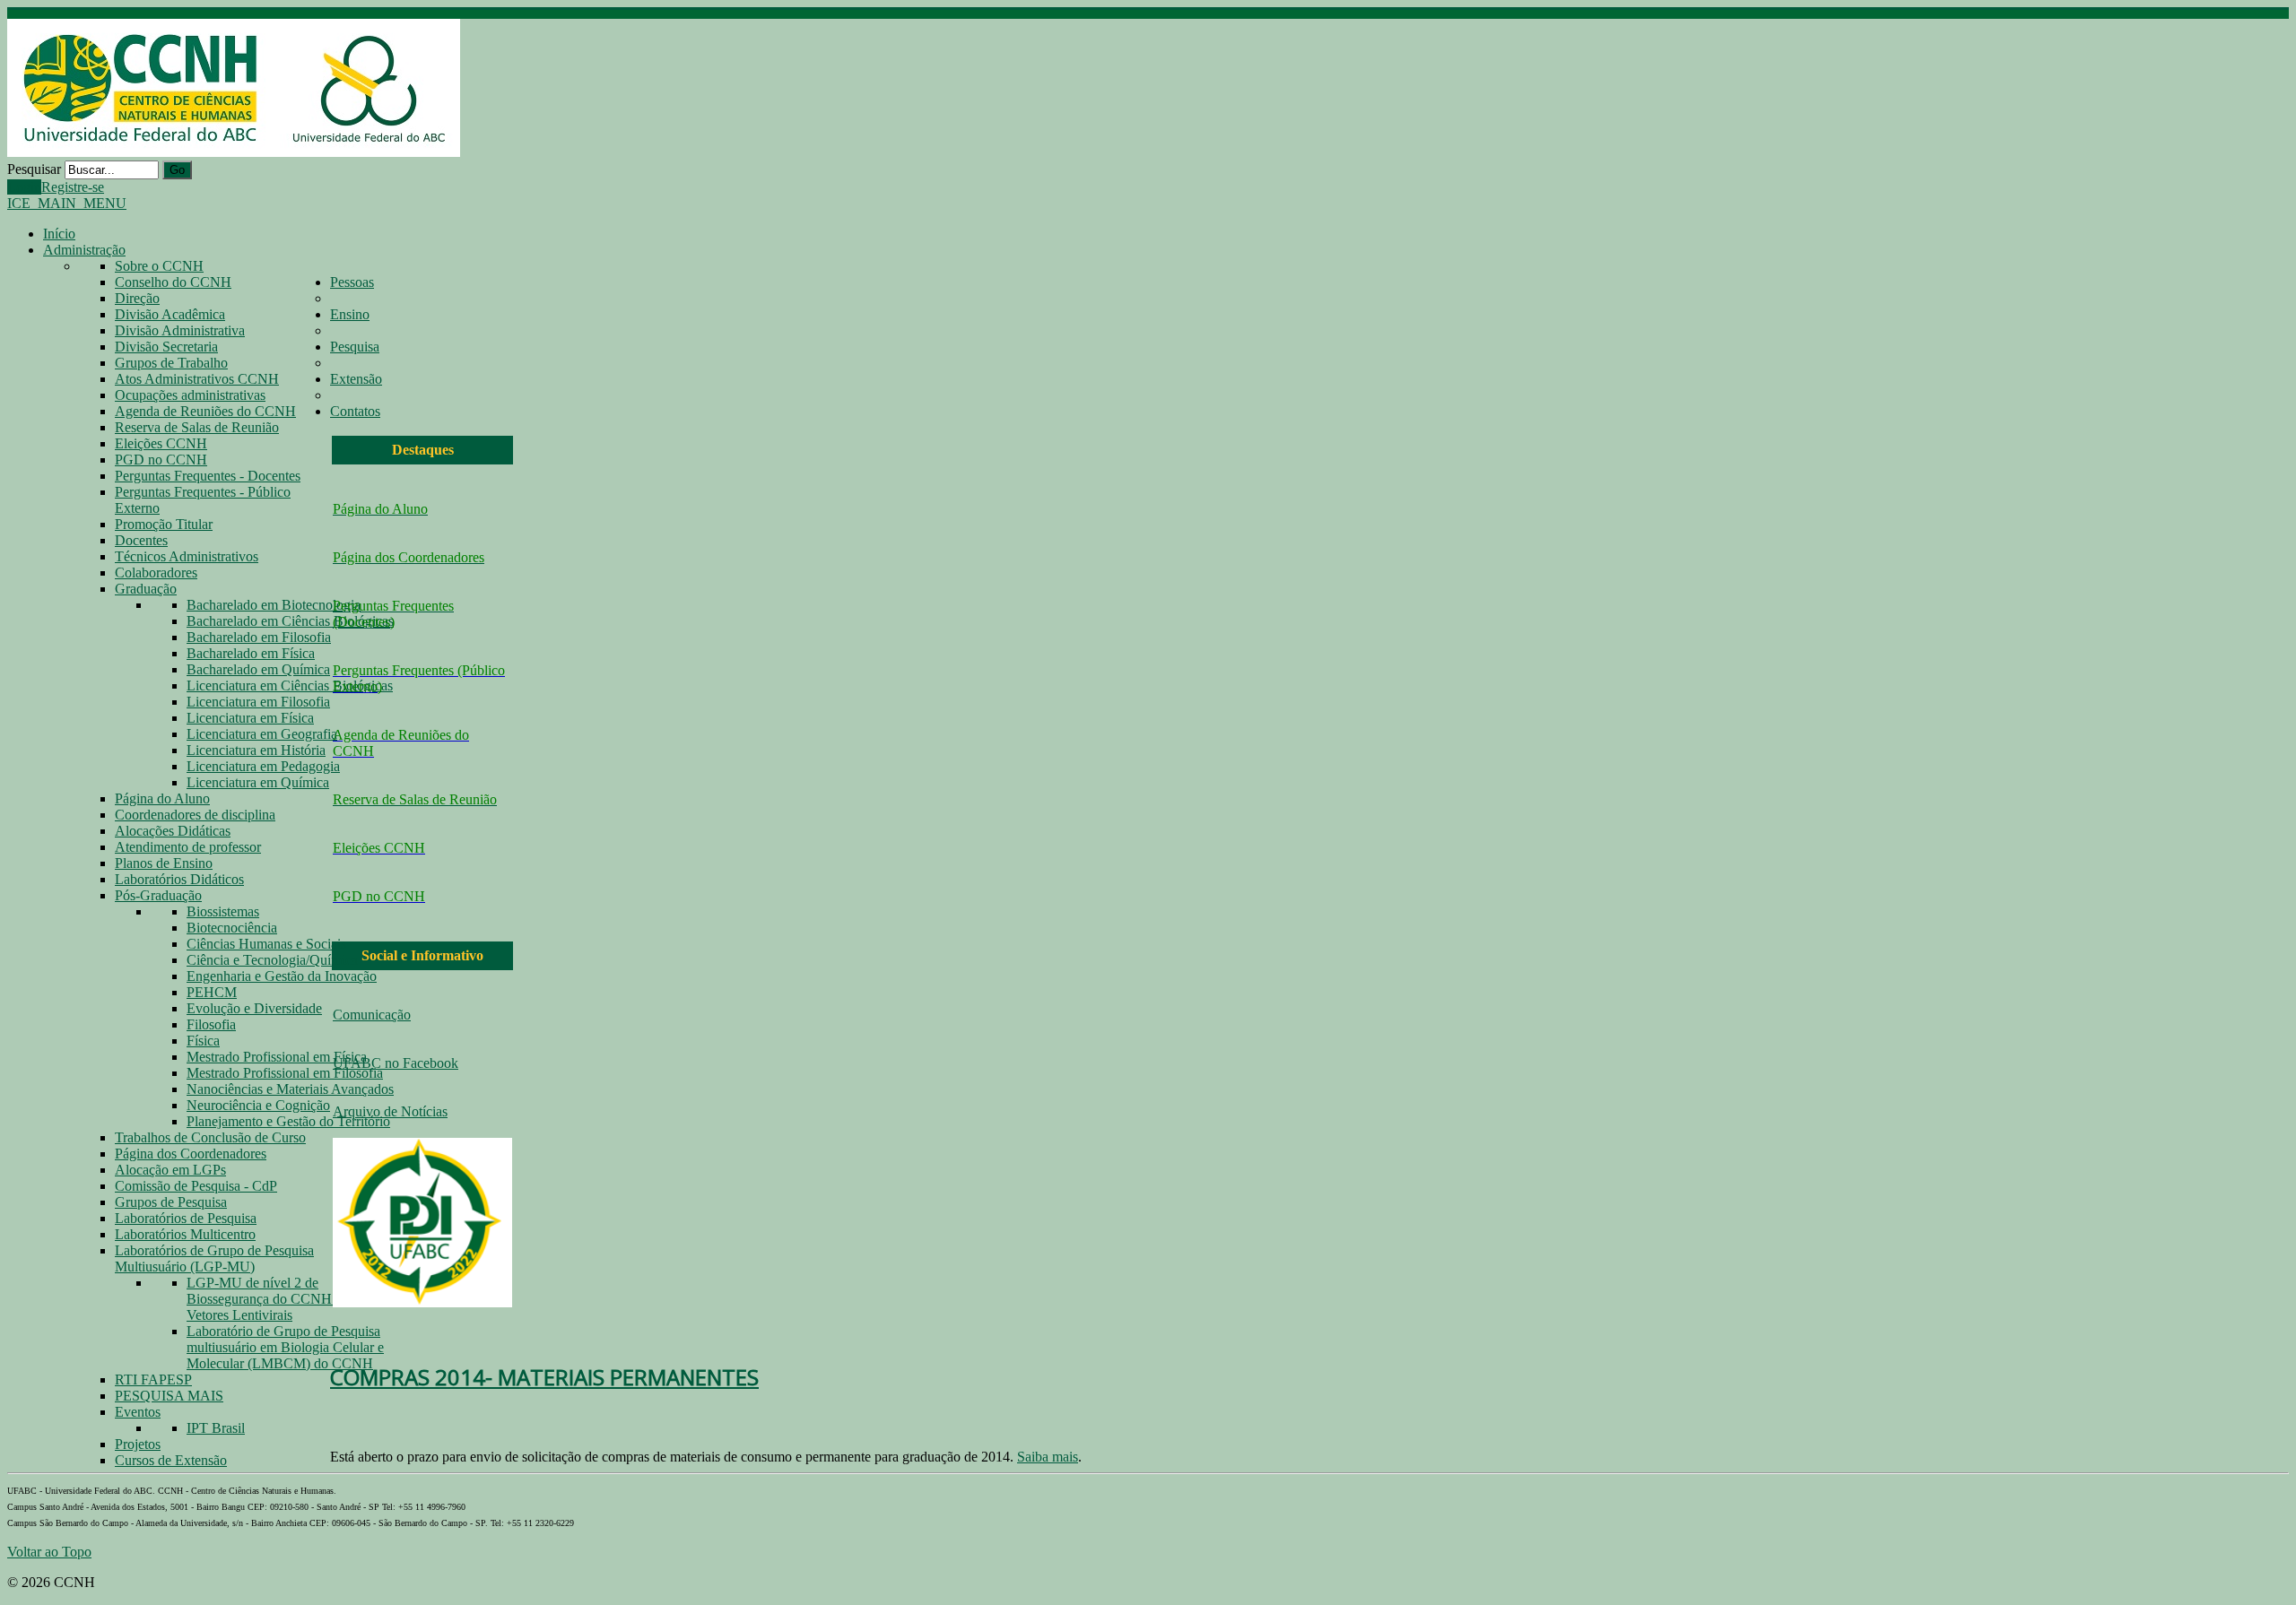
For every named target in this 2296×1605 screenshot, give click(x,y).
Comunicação (372, 1015)
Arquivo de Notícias (390, 1111)
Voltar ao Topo (49, 1552)
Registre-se (73, 187)
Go (177, 170)
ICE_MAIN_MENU (67, 203)
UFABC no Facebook (396, 1063)
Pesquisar (34, 169)
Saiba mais (1048, 1457)
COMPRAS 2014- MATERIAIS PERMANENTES (544, 1377)
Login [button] (24, 187)
